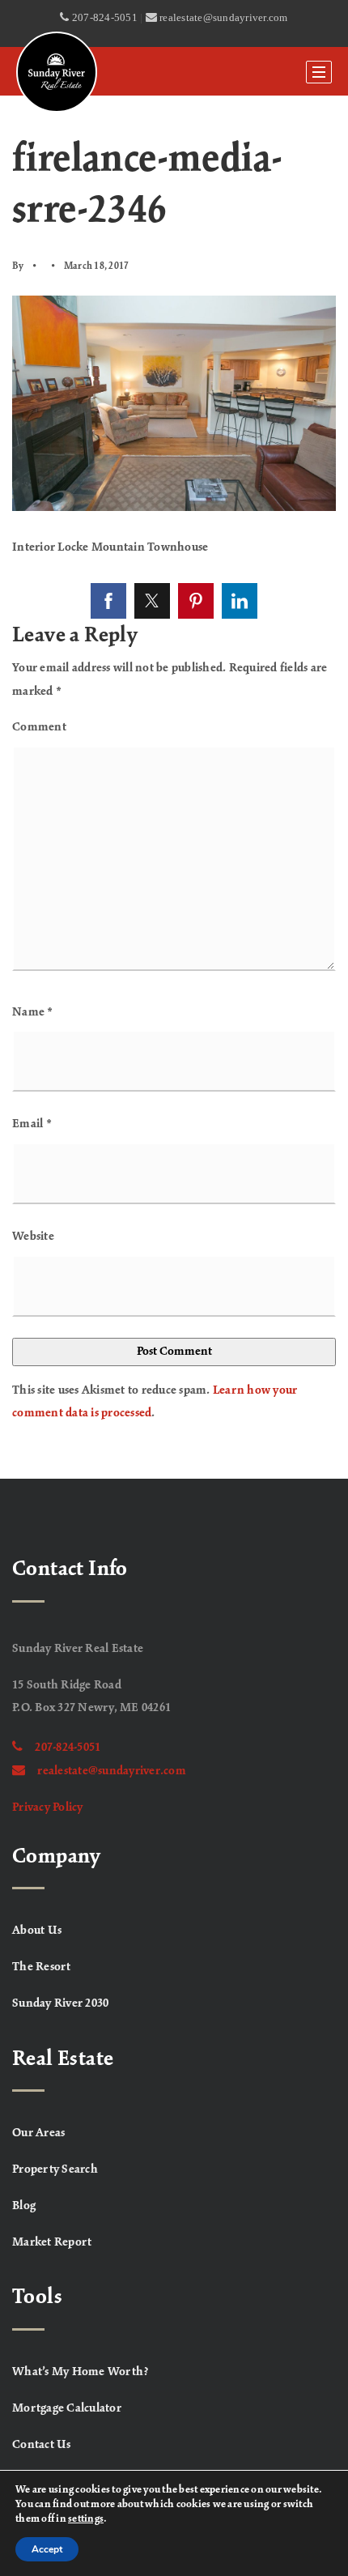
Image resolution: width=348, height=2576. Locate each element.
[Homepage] (57, 72)
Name (33, 1012)
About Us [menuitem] (37, 1931)
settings (86, 2519)
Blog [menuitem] (24, 2206)
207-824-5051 (68, 1748)
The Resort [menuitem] (42, 1967)
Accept (47, 2549)
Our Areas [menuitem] (38, 2133)
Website (33, 1237)
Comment (39, 727)
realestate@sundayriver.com (112, 1771)
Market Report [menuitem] (52, 2242)
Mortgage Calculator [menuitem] (67, 2408)
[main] (174, 787)
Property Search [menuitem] (55, 2169)
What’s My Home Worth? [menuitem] (81, 2372)
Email (32, 1124)
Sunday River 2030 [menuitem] (60, 2003)
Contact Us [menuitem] (42, 2445)
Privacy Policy (48, 1807)
